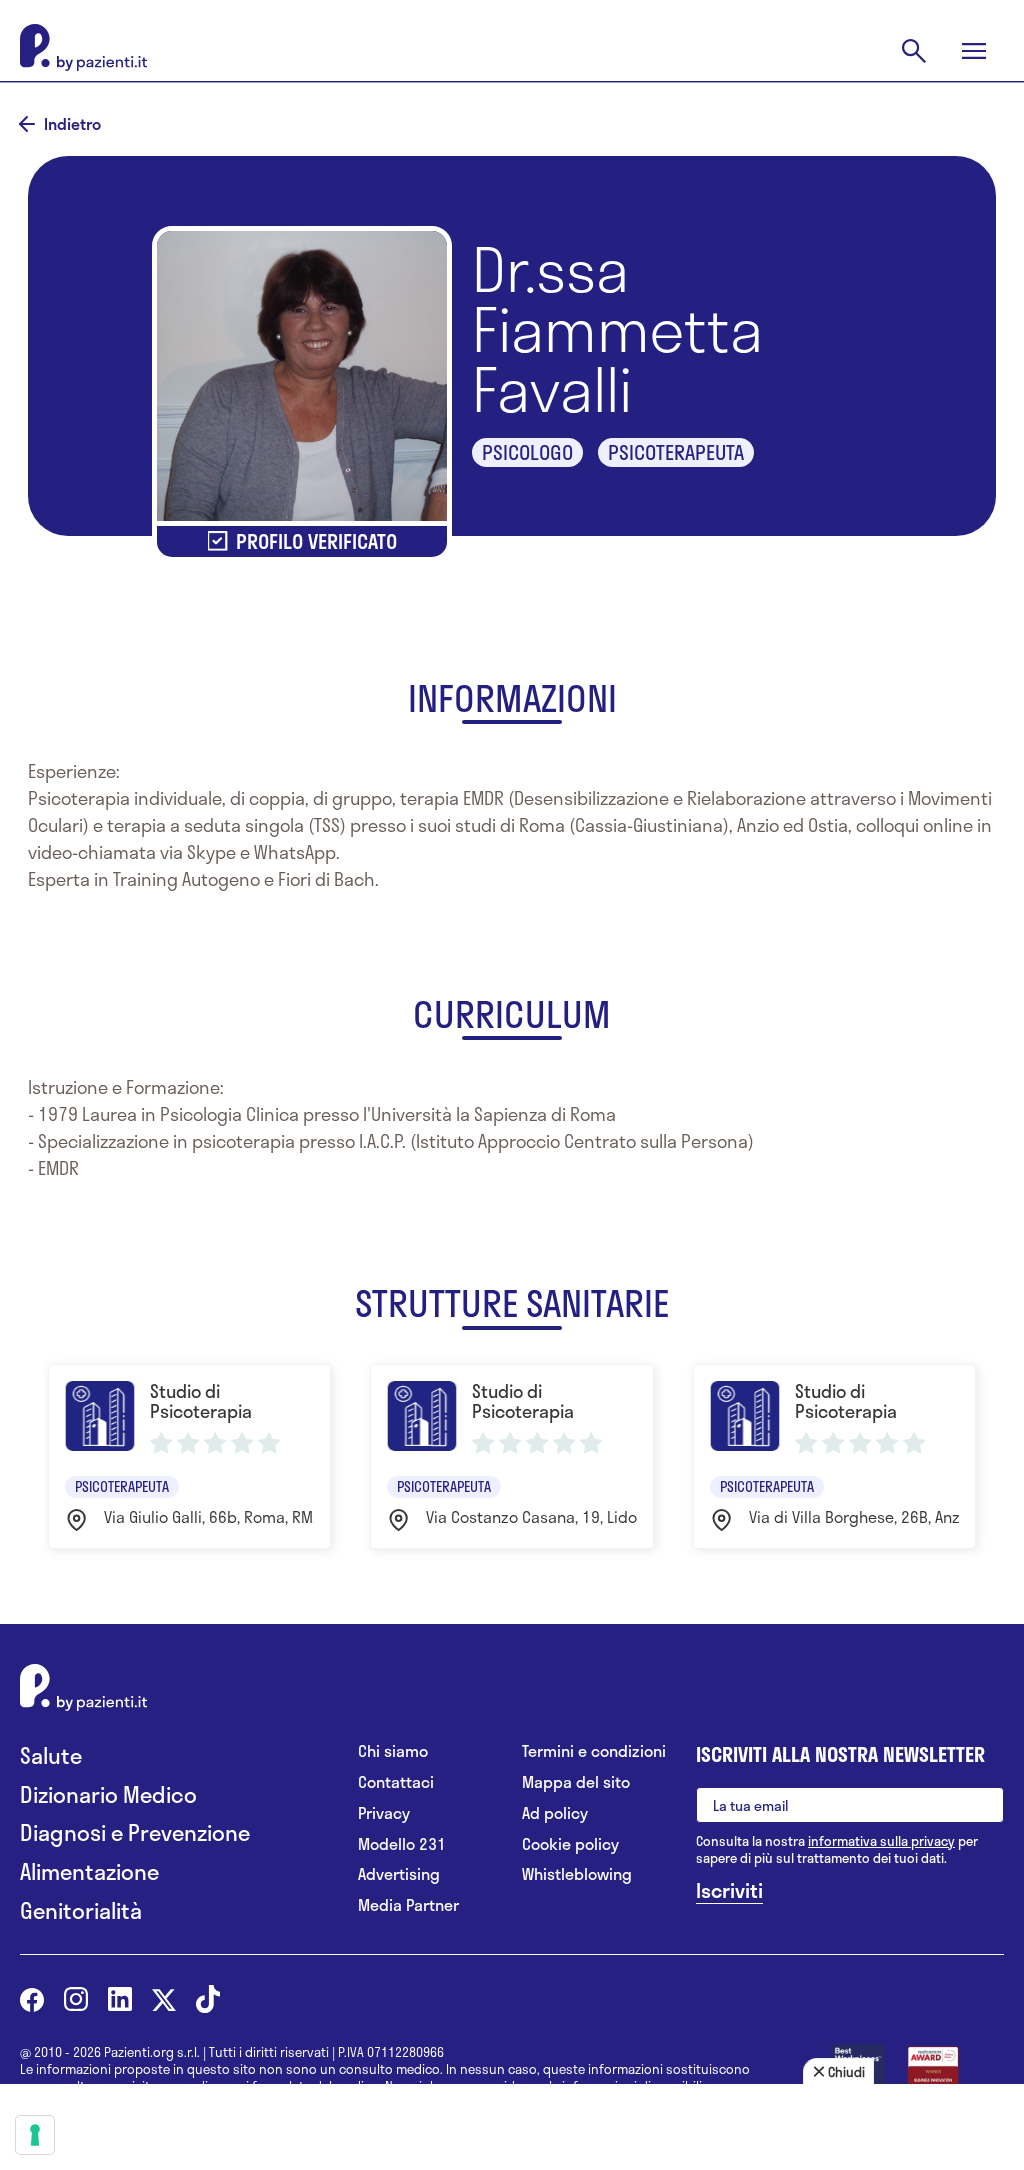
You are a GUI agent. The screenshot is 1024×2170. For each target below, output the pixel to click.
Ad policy (555, 1813)
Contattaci (396, 1782)
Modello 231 (402, 1844)
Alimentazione (89, 1871)
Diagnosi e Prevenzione (135, 1832)
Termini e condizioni (594, 1751)
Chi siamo (393, 1751)
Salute (51, 1755)
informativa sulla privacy (881, 1841)
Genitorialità (81, 1910)
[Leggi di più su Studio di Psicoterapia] (189, 1456)
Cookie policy (570, 1844)
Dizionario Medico (108, 1794)
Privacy (384, 1813)
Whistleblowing (577, 1874)
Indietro (72, 124)
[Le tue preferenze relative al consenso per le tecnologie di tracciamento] (35, 2135)
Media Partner (408, 1905)
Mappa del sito (576, 1782)
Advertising (399, 1874)
